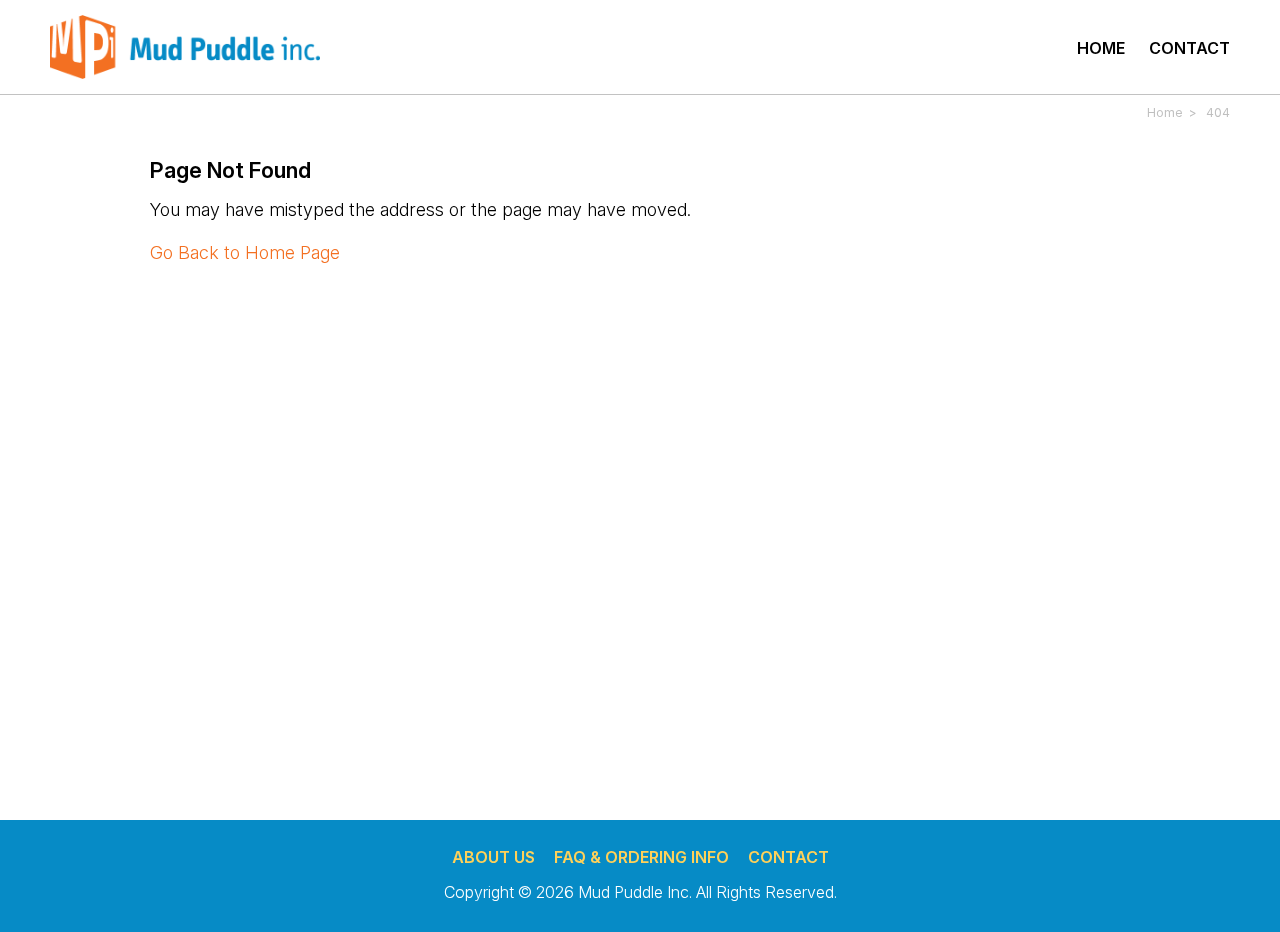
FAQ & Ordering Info (641, 857)
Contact (1189, 48)
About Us (493, 857)
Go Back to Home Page (245, 252)
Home (1101, 48)
